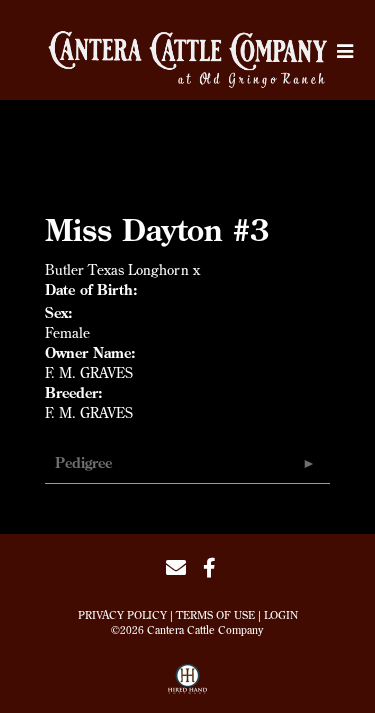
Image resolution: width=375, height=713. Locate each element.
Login (281, 615)
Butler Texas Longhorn (117, 270)
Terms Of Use (215, 615)
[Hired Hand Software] (187, 686)
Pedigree (83, 463)
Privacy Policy (122, 615)
